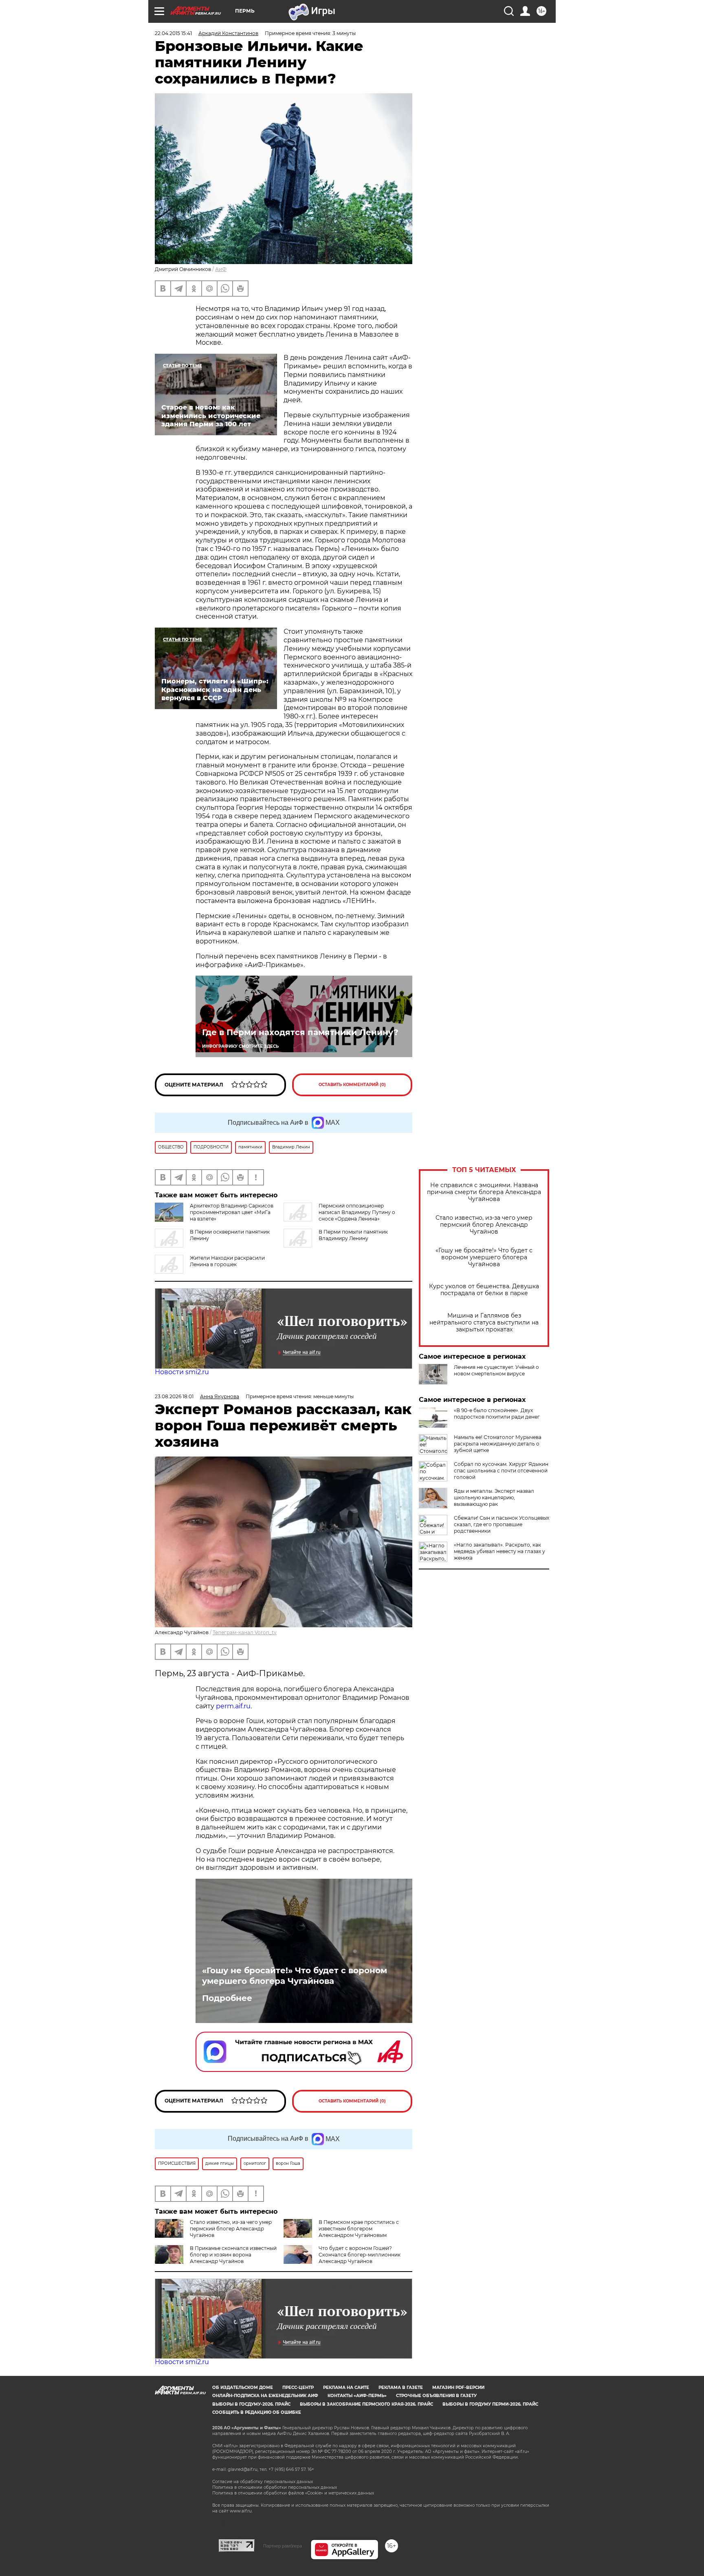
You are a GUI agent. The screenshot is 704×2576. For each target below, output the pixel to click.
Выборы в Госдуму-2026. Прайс (251, 2404)
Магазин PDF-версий (458, 2388)
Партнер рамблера (283, 2546)
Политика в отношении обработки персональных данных (275, 2487)
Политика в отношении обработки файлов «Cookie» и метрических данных (293, 2493)
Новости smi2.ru (182, 1372)
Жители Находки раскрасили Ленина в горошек (227, 1261)
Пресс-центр (298, 2388)
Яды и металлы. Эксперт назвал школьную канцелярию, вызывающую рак (494, 1497)
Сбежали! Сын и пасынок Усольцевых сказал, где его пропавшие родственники (502, 1524)
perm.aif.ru (233, 1706)
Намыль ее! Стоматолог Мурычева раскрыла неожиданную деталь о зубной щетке (498, 1444)
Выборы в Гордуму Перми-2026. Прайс (490, 2404)
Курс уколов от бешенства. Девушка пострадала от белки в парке (484, 1290)
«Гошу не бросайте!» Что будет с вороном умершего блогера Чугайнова (484, 1257)
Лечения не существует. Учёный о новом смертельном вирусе (496, 1370)
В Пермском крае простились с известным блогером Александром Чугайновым (359, 2229)
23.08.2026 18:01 (174, 1396)
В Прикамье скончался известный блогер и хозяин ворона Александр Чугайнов (233, 2255)
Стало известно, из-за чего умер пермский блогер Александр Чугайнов (484, 1225)
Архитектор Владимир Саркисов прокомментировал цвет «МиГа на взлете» (232, 1212)
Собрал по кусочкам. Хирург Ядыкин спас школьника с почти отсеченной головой (501, 1471)
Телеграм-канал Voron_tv (245, 1632)
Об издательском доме (243, 2388)
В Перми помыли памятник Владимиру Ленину (353, 1235)
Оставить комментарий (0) (352, 1085)
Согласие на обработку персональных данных (263, 2482)
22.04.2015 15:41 (173, 33)
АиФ (221, 269)
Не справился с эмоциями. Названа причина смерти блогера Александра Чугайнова (484, 1192)
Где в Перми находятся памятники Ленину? (300, 1032)
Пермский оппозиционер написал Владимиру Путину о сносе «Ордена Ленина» (357, 1212)
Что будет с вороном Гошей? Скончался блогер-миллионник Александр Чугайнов (360, 2255)
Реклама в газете (401, 2388)
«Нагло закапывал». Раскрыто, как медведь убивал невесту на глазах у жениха (499, 1551)
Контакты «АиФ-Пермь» (357, 2396)
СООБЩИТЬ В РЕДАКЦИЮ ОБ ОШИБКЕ (257, 2412)
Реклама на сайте (346, 2388)
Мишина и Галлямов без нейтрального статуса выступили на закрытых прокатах (484, 1323)
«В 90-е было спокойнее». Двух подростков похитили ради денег (497, 1414)
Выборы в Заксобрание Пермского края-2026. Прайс (366, 2404)
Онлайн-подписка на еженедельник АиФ (265, 2396)
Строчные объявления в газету (436, 2396)
